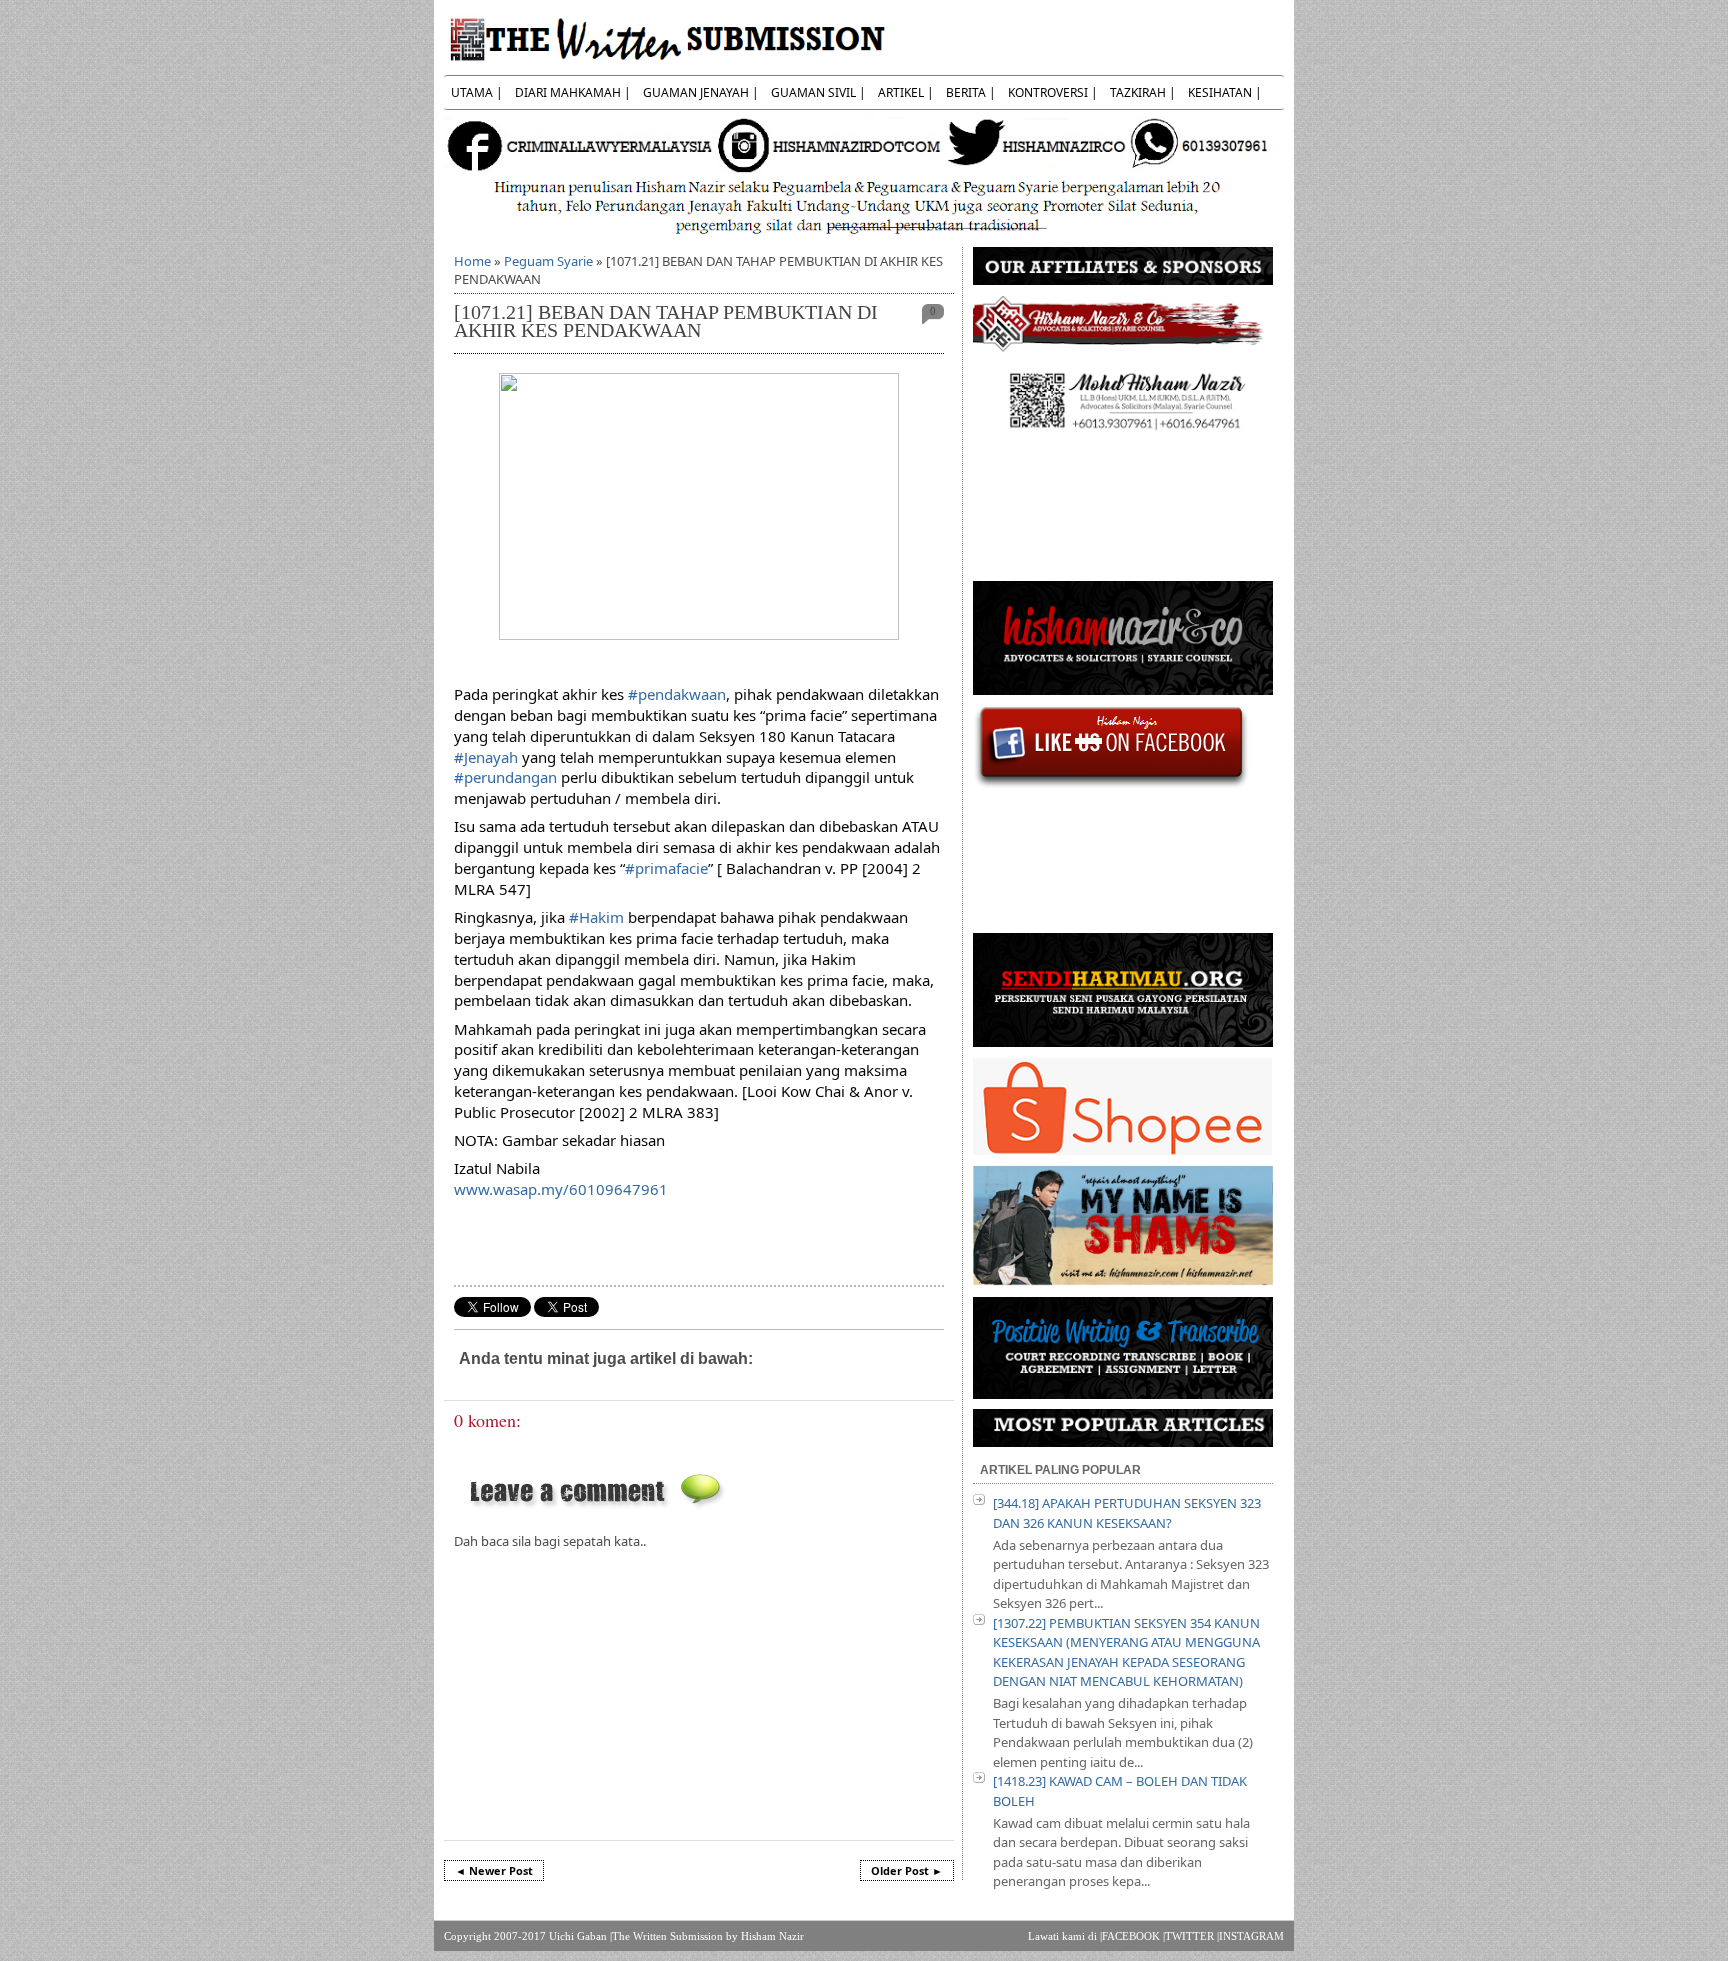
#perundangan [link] (505, 777)
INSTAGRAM (1251, 1936)
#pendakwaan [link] (677, 694)
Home (472, 261)
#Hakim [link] (596, 917)
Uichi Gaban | (580, 1936)
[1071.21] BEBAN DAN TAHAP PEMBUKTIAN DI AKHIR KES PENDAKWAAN (666, 321)
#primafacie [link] (666, 868)
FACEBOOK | (1133, 1936)
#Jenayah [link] (486, 757)
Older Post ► (907, 1870)
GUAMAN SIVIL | (818, 92)
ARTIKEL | (906, 92)
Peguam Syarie (548, 261)
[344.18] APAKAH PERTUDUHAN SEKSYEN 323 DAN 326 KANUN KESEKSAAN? (1127, 1513)
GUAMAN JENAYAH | (701, 92)
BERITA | (971, 92)
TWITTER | (1192, 1936)
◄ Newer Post (494, 1870)
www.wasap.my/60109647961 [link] (561, 1189)
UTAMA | (477, 92)
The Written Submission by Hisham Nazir (708, 1936)
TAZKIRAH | (1143, 92)
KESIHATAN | (1225, 92)
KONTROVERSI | (1053, 92)
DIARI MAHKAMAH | (573, 92)
